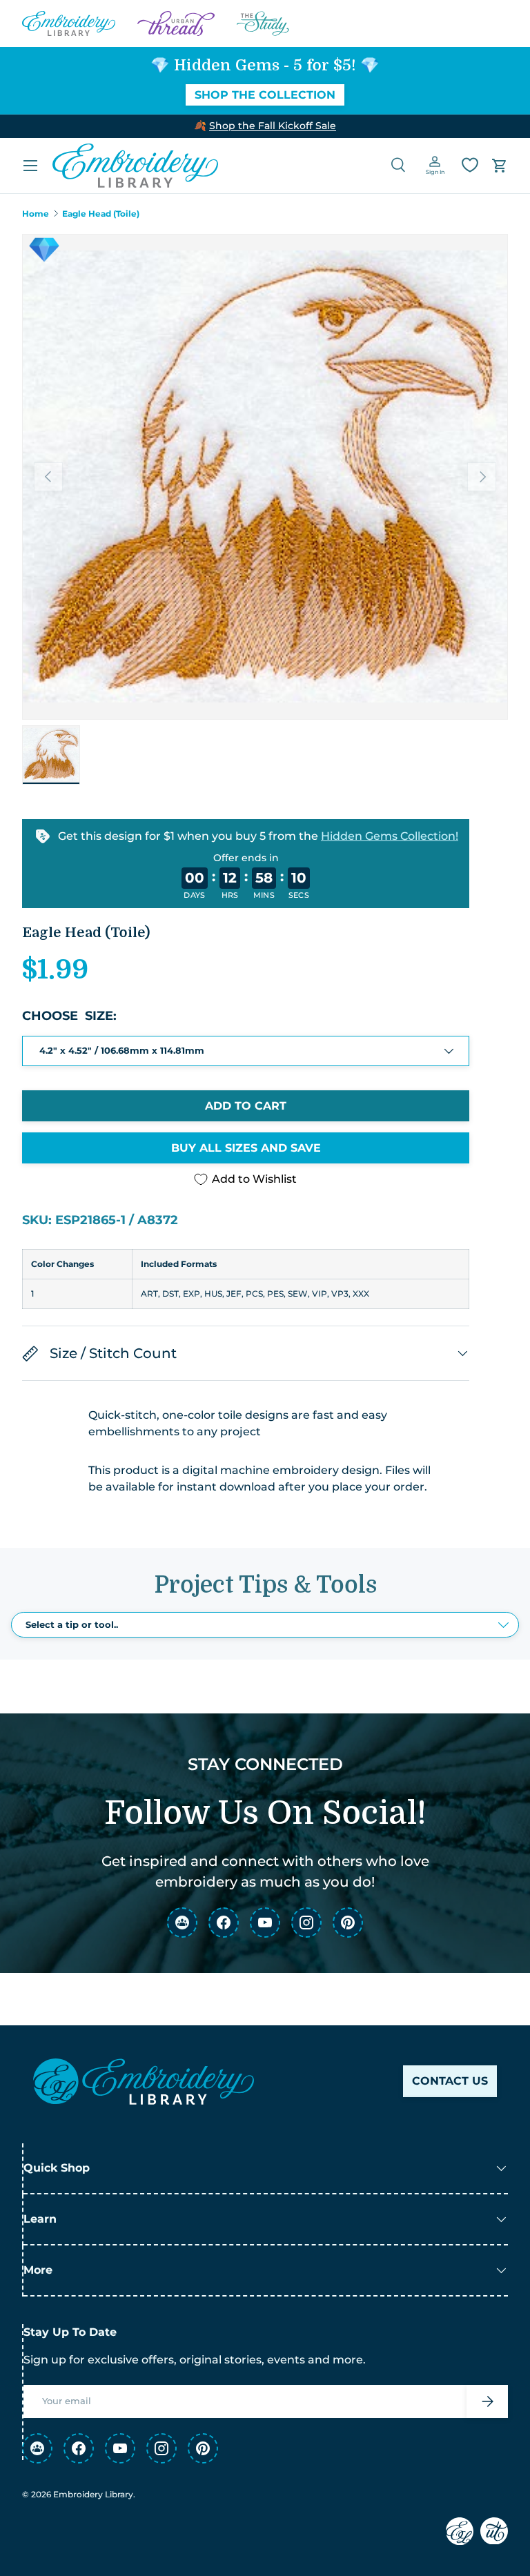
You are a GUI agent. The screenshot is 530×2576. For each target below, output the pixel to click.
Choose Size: (69, 1016)
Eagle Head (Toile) (101, 214)
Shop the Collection (265, 95)
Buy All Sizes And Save (246, 1148)
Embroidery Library (93, 2494)
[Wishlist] (470, 165)
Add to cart (246, 1106)
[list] (265, 477)
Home (36, 214)
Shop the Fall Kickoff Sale (273, 126)
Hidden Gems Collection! (390, 836)
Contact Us (450, 2081)
